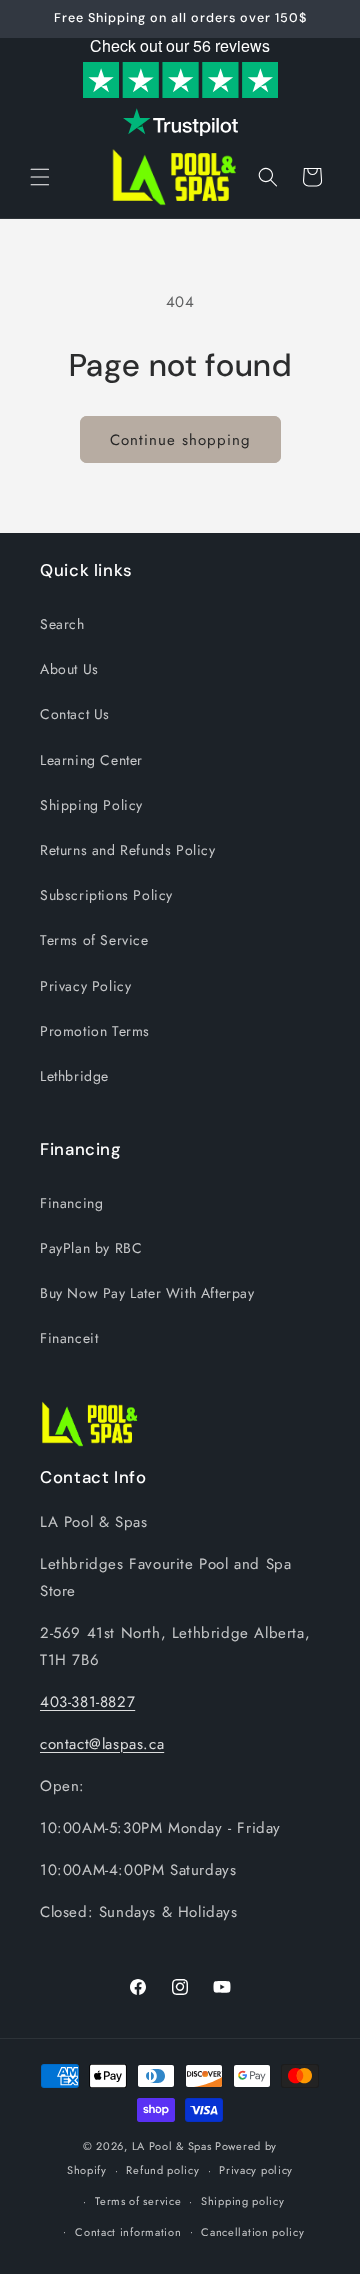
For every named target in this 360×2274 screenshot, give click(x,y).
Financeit (69, 1338)
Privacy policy (256, 2170)
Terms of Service (94, 940)
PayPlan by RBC (91, 1248)
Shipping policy (243, 2201)
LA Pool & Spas (172, 2146)
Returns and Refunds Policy (128, 850)
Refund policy (162, 2170)
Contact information (128, 2232)
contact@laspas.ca (102, 1744)
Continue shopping (180, 440)
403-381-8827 (87, 1702)
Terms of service (138, 2201)
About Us (69, 669)
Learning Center (91, 760)
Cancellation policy (252, 2232)
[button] (40, 177)
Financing (71, 1203)
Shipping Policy (91, 805)
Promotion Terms (95, 1031)
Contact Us (75, 714)
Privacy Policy (85, 986)
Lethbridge (74, 1076)
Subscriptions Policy (106, 895)
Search (62, 624)
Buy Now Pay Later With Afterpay (147, 1293)
